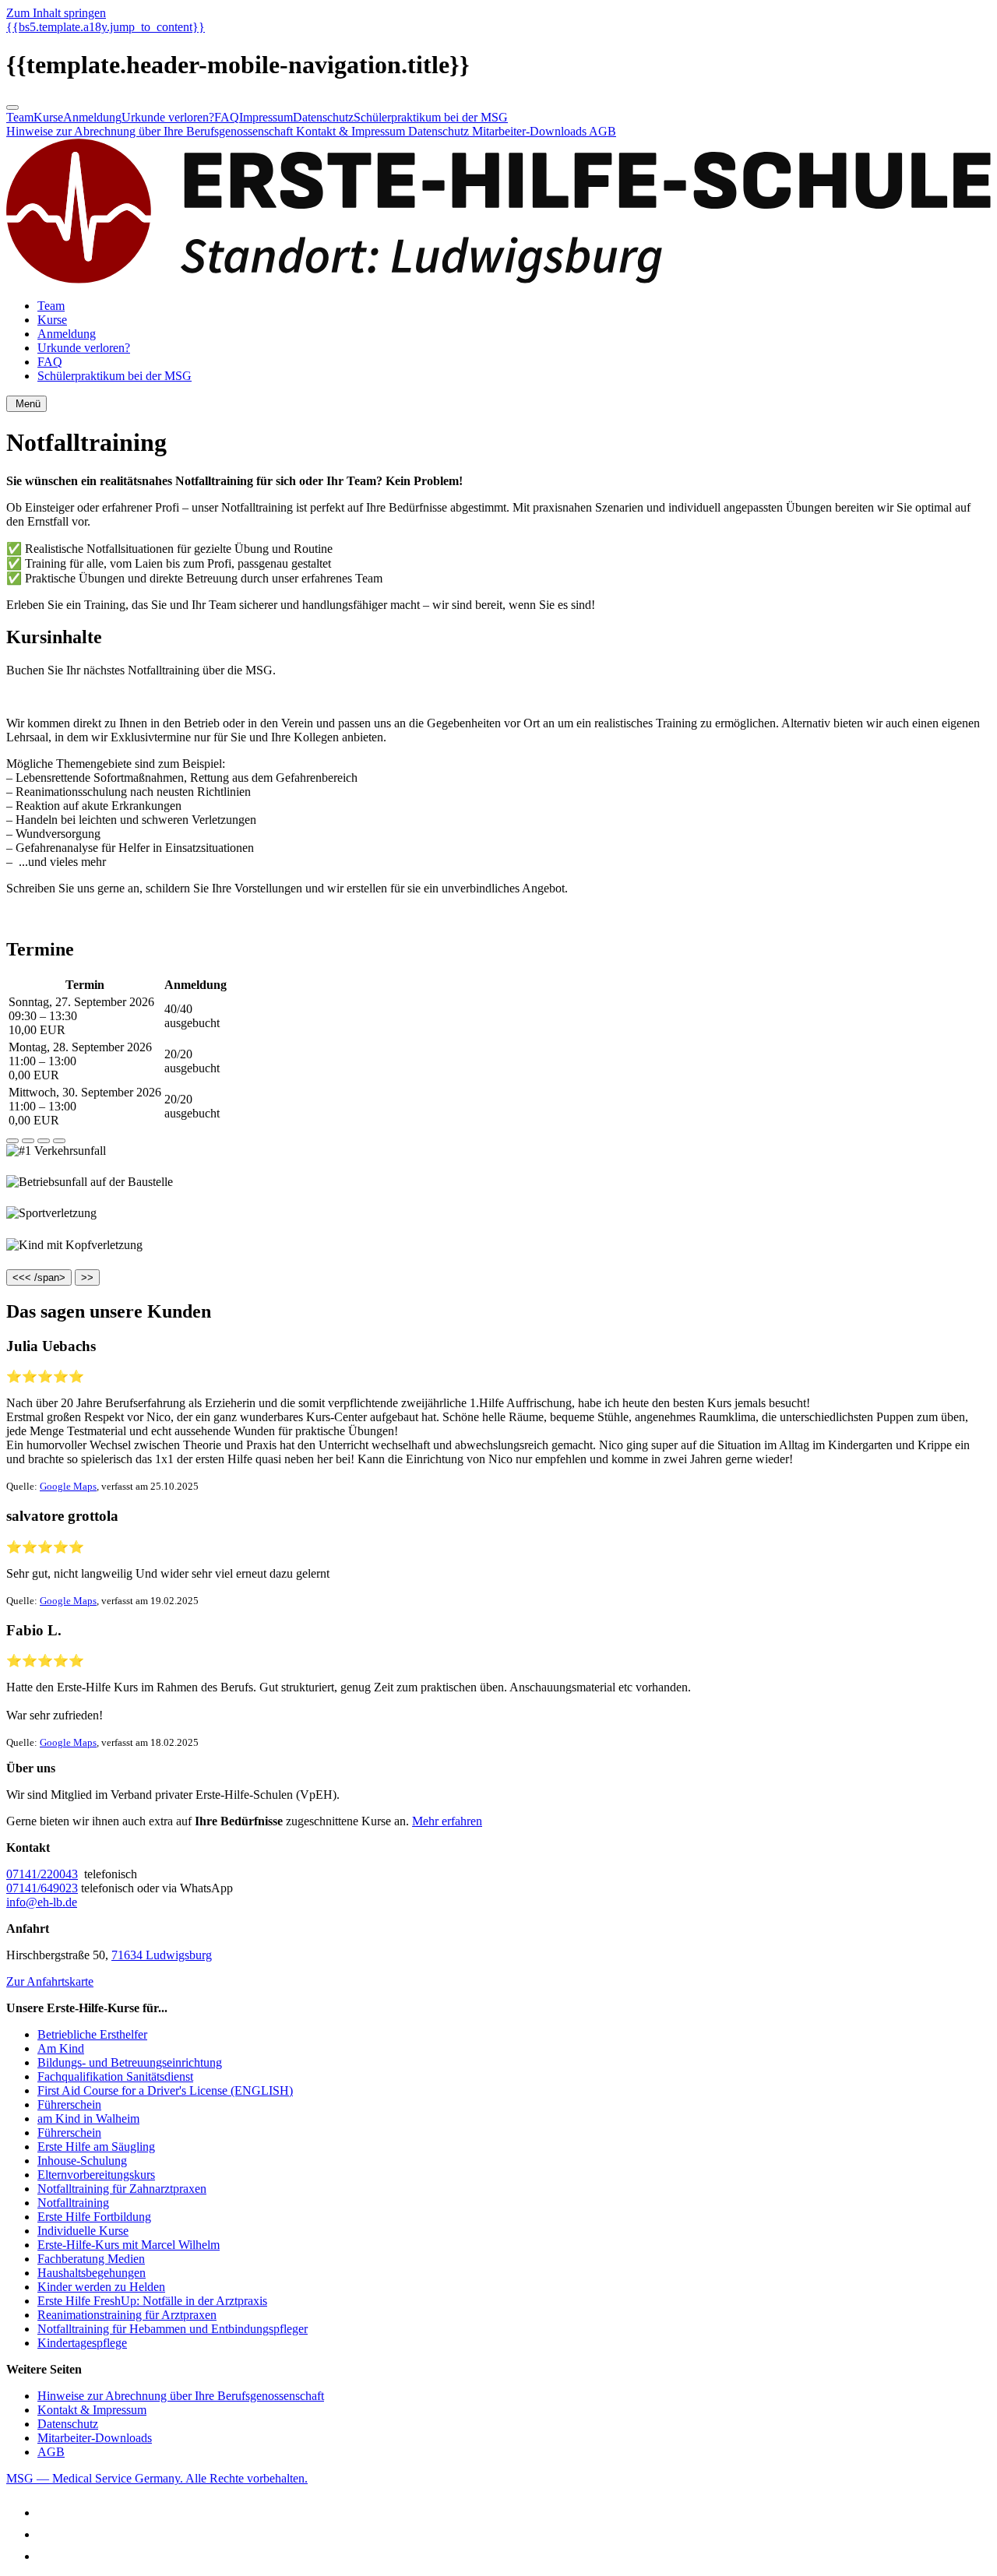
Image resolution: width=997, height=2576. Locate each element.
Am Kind (61, 2048)
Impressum (266, 117)
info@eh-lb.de (42, 1902)
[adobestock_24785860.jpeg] (59, 1141)
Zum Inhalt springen (56, 13)
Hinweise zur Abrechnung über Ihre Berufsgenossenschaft (151, 131)
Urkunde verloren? (168, 117)
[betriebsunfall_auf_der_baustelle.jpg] (28, 1141)
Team (20, 117)
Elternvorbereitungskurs (96, 2175)
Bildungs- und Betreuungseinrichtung (130, 2062)
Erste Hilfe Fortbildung (94, 2217)
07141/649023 (42, 1888)
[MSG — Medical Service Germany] (498, 279)
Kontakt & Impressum (352, 131)
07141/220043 (42, 1874)
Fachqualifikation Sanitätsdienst (115, 2076)
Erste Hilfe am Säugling (96, 2147)
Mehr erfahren (447, 1821)
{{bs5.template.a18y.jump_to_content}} (106, 27)
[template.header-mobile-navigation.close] (12, 107)
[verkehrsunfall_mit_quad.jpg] (12, 1141)
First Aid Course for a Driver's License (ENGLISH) (165, 2090)
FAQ (227, 117)
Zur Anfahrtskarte (50, 1981)
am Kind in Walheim (88, 2119)
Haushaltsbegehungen (92, 2273)
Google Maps (68, 1486)
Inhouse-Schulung (82, 2161)
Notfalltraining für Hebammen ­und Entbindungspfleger (173, 2329)
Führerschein (69, 2104)
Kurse (48, 117)
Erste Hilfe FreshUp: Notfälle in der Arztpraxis (152, 2301)
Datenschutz (323, 117)
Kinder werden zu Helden (101, 2287)
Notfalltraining (73, 2203)
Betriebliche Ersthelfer (92, 2034)
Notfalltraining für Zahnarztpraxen (122, 2189)
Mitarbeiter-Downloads (530, 131)
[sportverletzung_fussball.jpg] (44, 1141)
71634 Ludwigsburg (162, 1955)
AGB (602, 131)
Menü (26, 404)
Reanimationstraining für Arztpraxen (127, 2315)
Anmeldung (92, 117)
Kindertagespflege (82, 2343)
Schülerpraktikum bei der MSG (431, 117)
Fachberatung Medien (91, 2259)
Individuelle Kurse (83, 2231)
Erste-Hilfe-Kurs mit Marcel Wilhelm (129, 2245)
